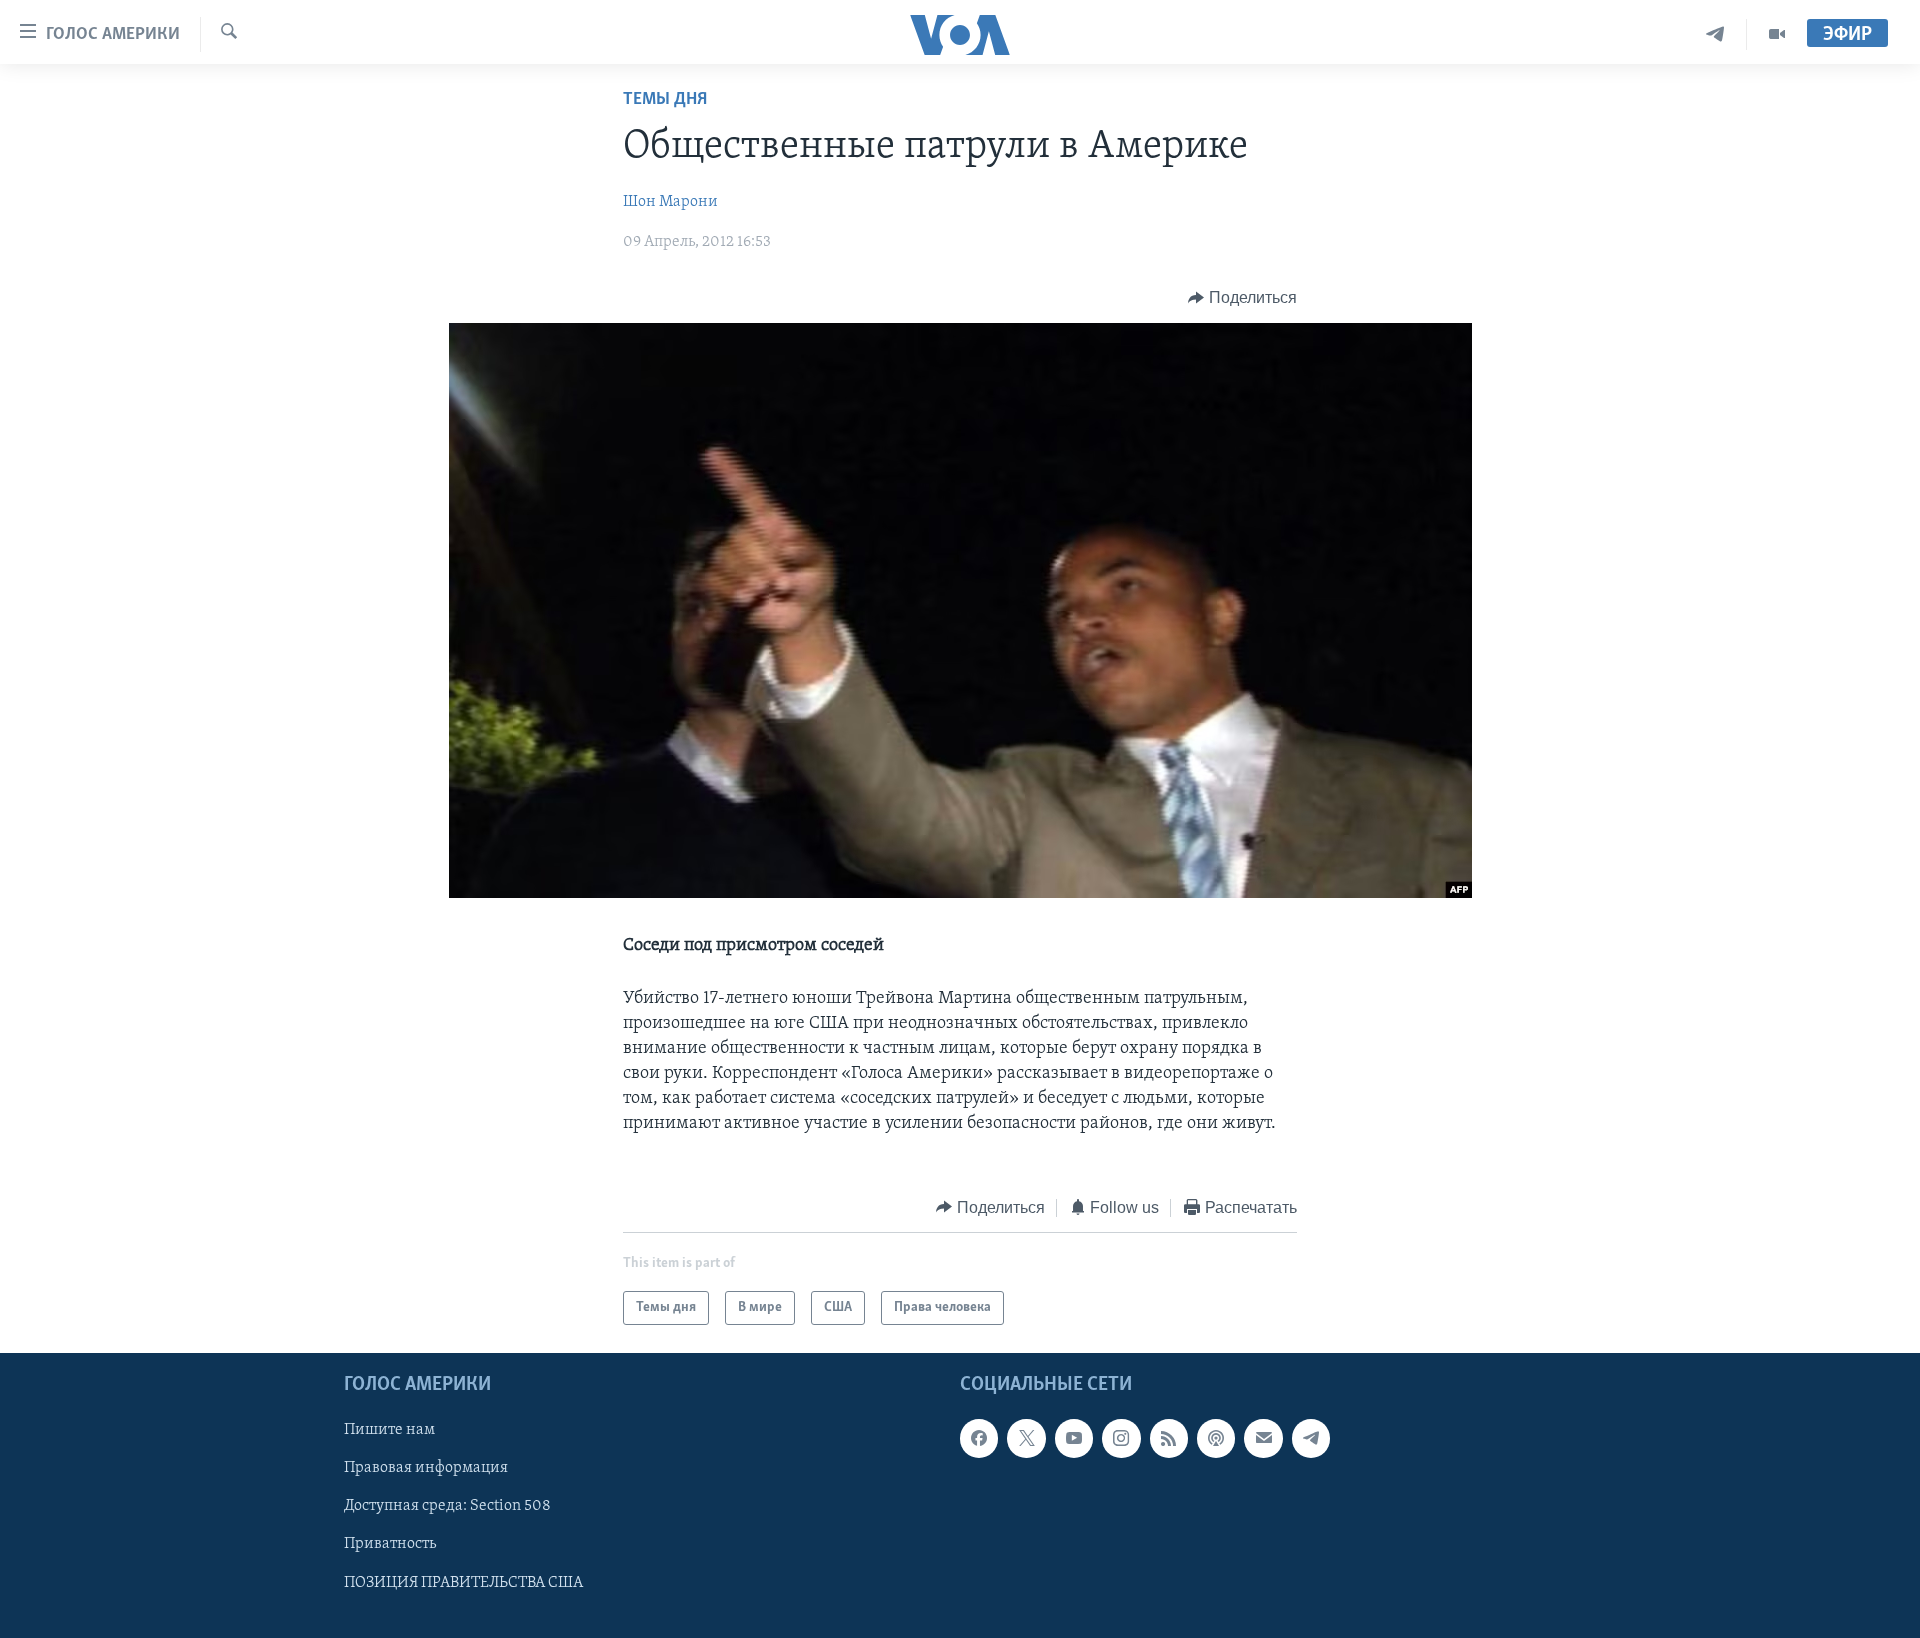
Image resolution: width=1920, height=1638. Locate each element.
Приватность (390, 1545)
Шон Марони (670, 202)
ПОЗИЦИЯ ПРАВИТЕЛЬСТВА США (463, 1583)
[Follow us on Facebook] (979, 1438)
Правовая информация (426, 1469)
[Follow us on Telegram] (1311, 1438)
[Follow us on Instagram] (1121, 1438)
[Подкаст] (1216, 1438)
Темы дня (665, 100)
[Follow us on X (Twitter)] (1026, 1438)
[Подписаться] (1263, 1438)
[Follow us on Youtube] (1074, 1438)
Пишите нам (389, 1430)
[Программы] (1777, 34)
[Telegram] (1715, 34)
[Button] (1242, 298)
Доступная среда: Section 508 (447, 1507)
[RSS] (1169, 1438)
